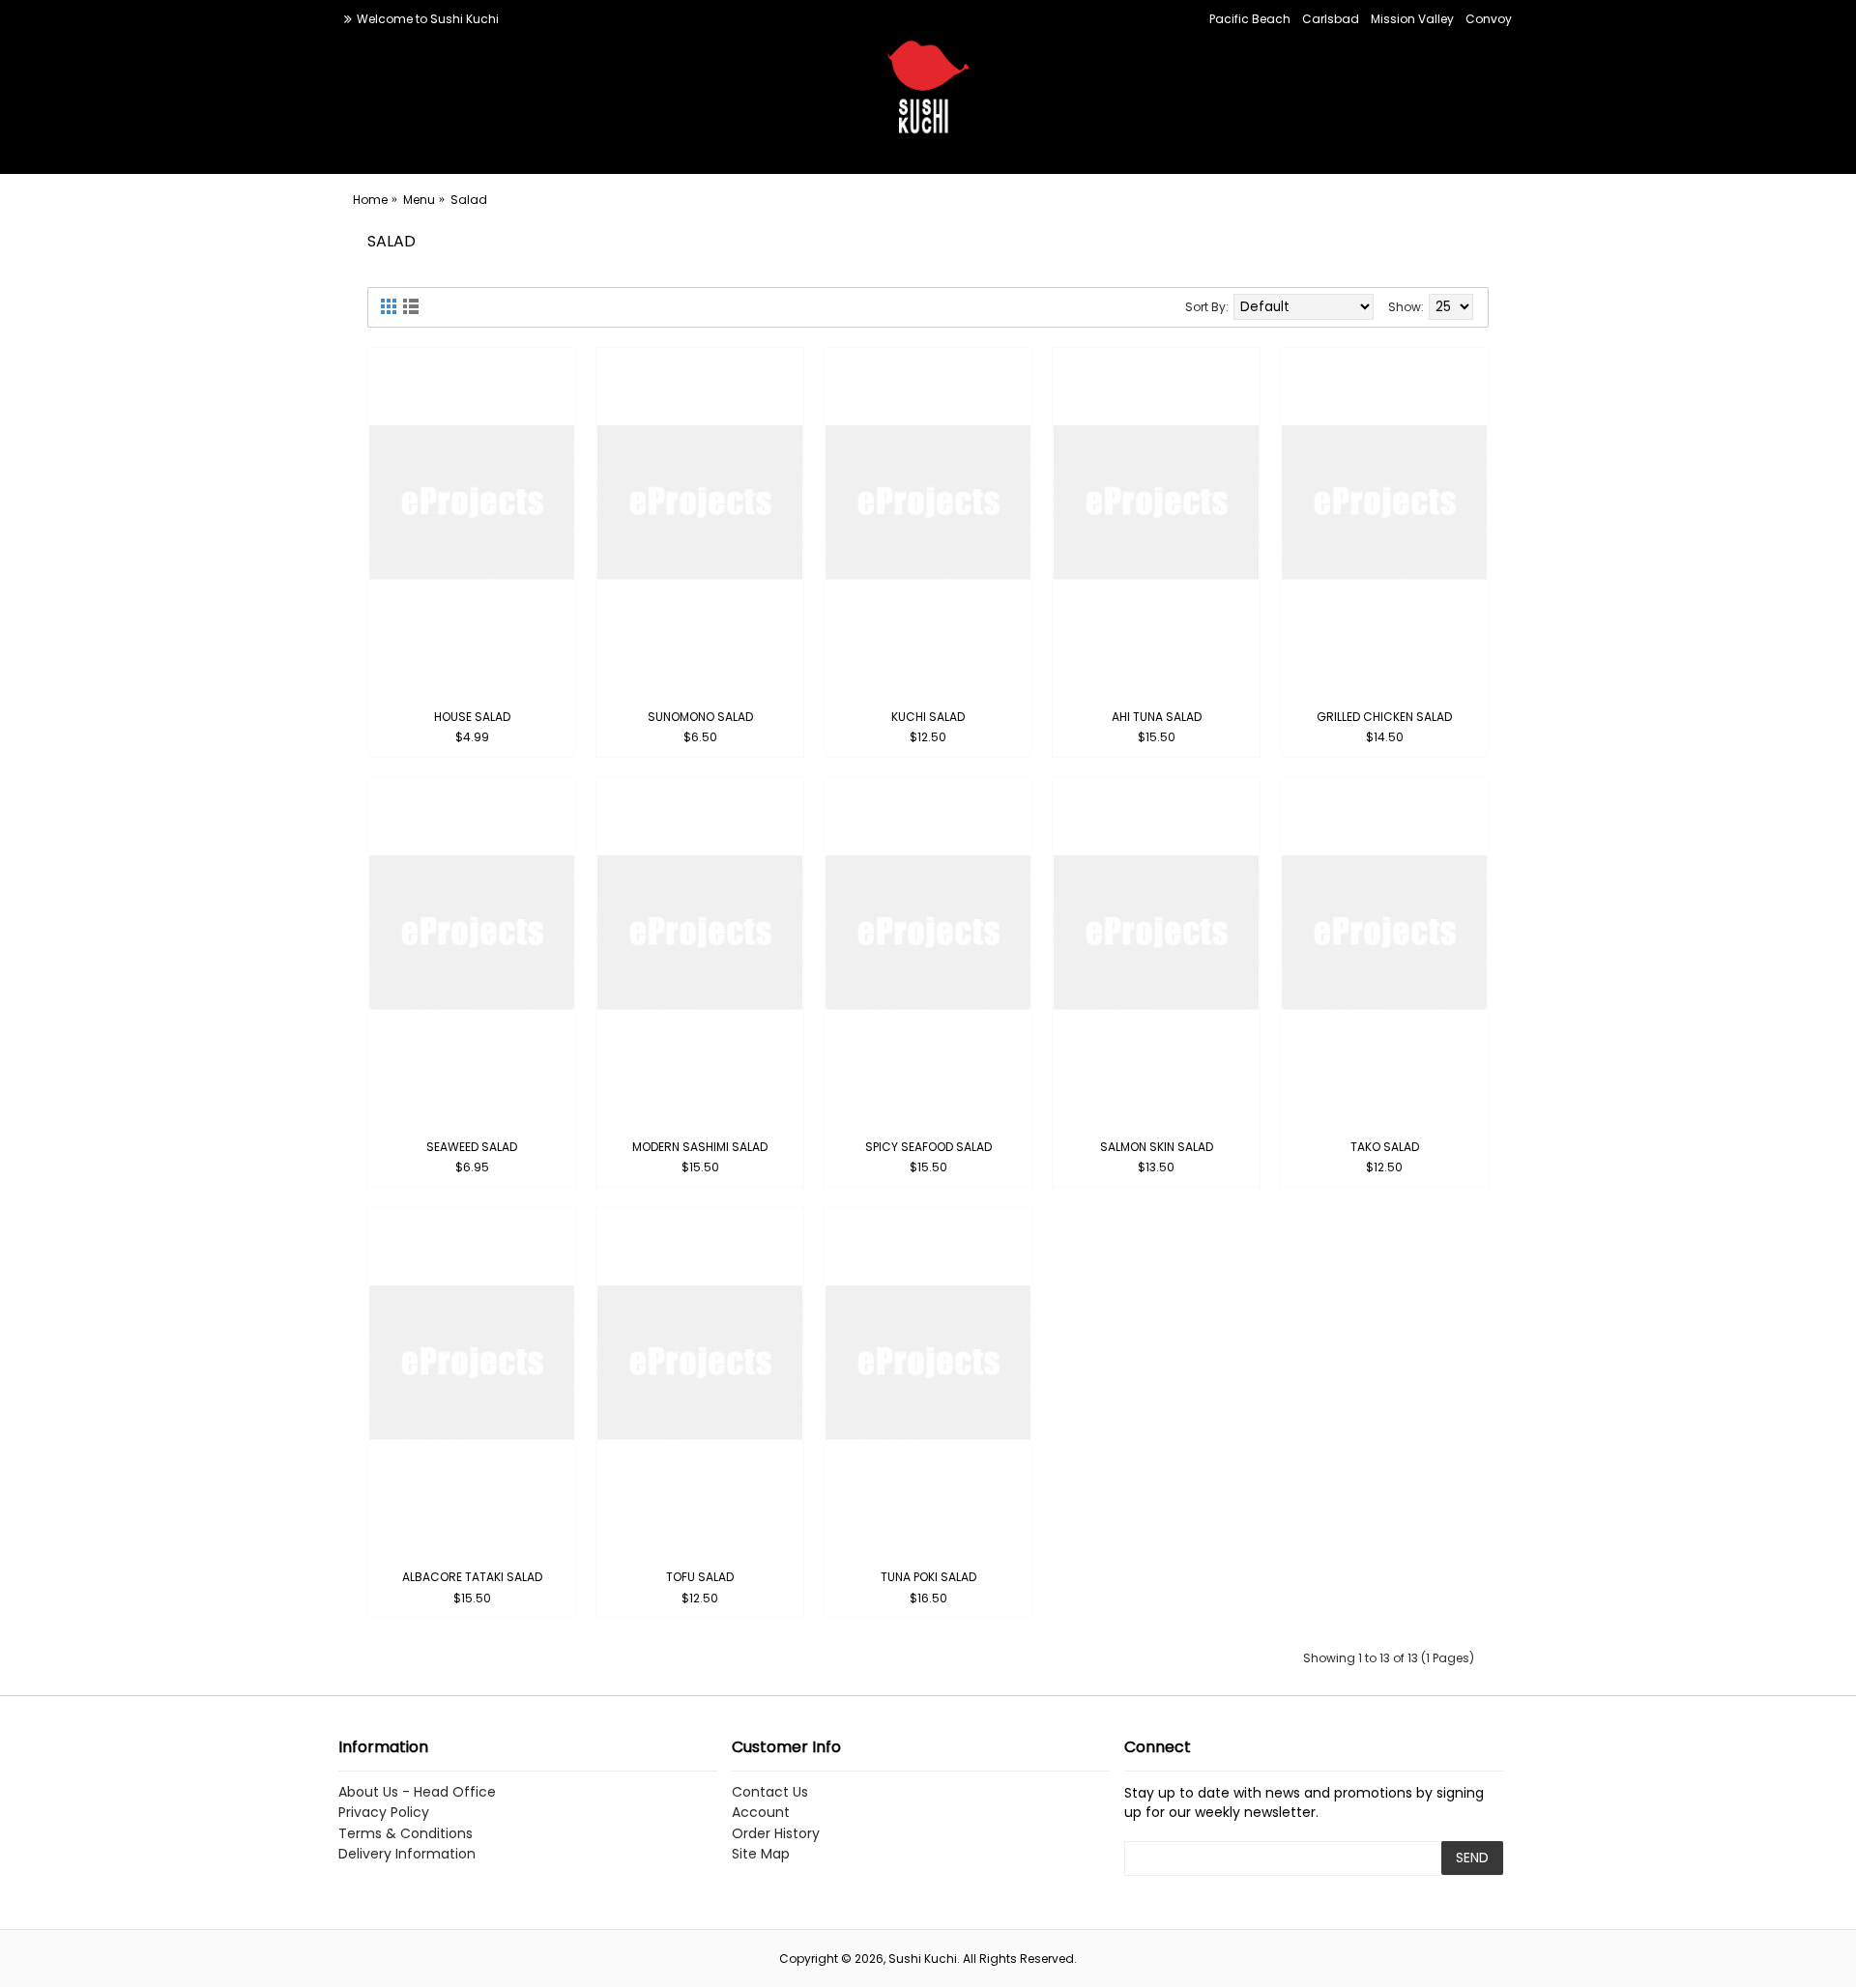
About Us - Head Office (417, 1792)
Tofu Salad (700, 1577)
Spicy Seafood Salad (928, 1147)
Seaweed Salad (472, 1147)
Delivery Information (407, 1854)
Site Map (761, 1854)
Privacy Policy (384, 1813)
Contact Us (770, 1792)
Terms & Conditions (406, 1834)
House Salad (472, 717)
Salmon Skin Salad (1157, 1147)
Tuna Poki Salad (928, 1577)
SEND (1472, 1858)
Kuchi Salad (928, 717)
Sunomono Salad (700, 717)
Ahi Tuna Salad (1157, 717)
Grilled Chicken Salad (1384, 717)
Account (761, 1813)
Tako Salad (1385, 1147)
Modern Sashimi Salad (700, 1147)
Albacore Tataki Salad (472, 1577)
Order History (776, 1834)
